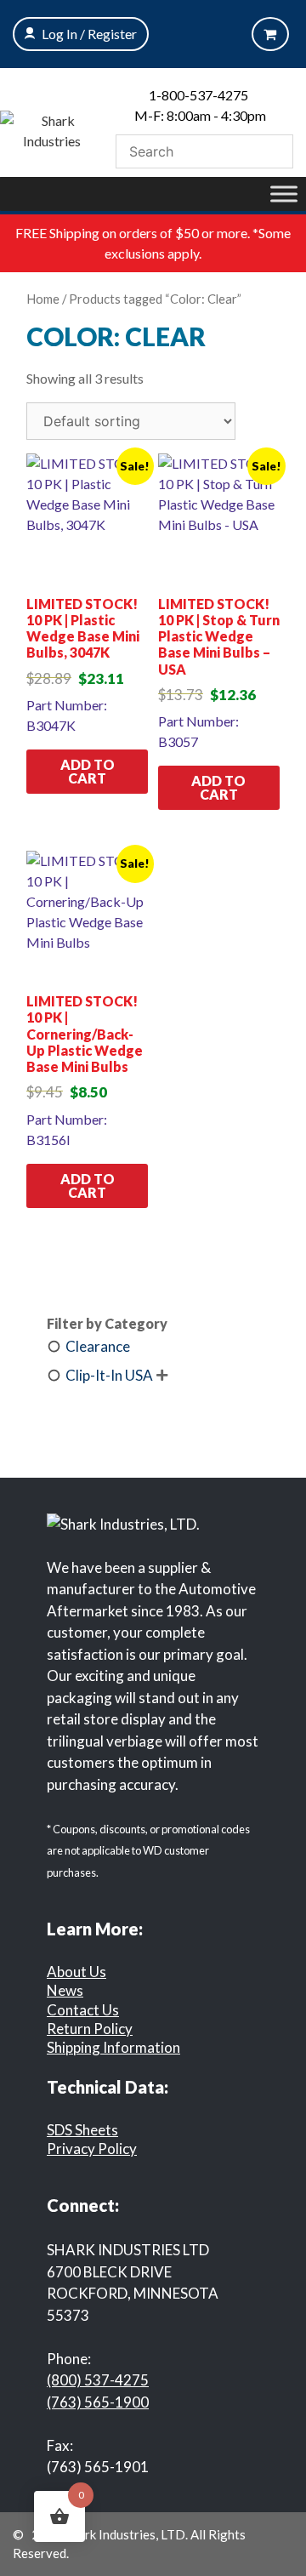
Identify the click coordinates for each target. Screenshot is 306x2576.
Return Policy (90, 2029)
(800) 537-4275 (98, 2380)
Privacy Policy (92, 2149)
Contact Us (83, 2010)
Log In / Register (89, 34)
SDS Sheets (82, 2130)
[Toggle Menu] (284, 194)
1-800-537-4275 (198, 95)
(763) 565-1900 (98, 2402)
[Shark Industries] (51, 129)
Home (43, 299)
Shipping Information (113, 2047)
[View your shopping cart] (270, 34)
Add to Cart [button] (88, 771)
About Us (76, 1972)
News (65, 1990)
